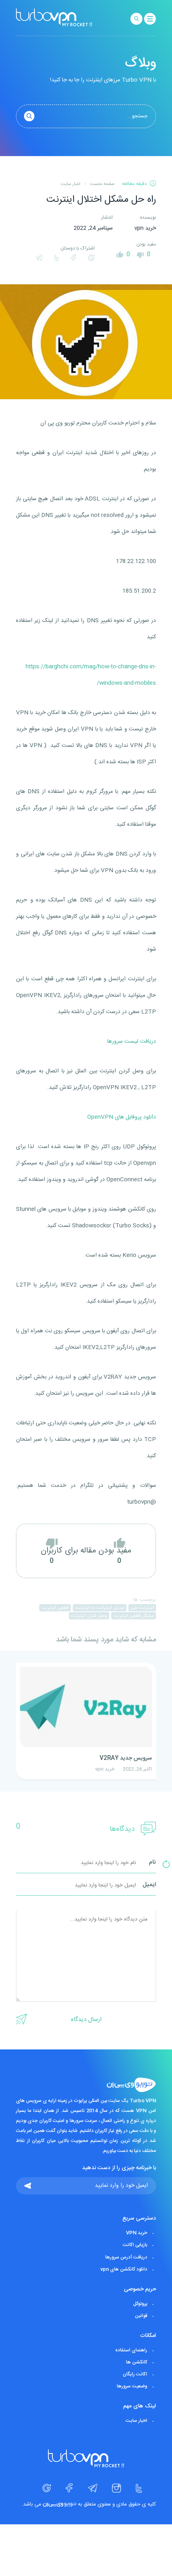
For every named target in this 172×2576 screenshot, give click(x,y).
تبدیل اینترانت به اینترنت (100, 1608)
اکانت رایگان (135, 2374)
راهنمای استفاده (131, 2350)
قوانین (141, 2316)
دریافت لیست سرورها (132, 1042)
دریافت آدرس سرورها (126, 2257)
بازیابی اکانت (135, 2245)
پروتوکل (140, 2304)
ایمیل (149, 1885)
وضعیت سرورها (132, 2386)
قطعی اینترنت (55, 1608)
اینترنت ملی (142, 1608)
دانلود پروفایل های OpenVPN (122, 1117)
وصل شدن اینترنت (89, 1616)
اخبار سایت (136, 2421)
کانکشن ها (137, 2362)
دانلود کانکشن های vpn (124, 2269)
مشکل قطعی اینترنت (134, 1616)
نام (152, 1863)
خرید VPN (137, 2233)
